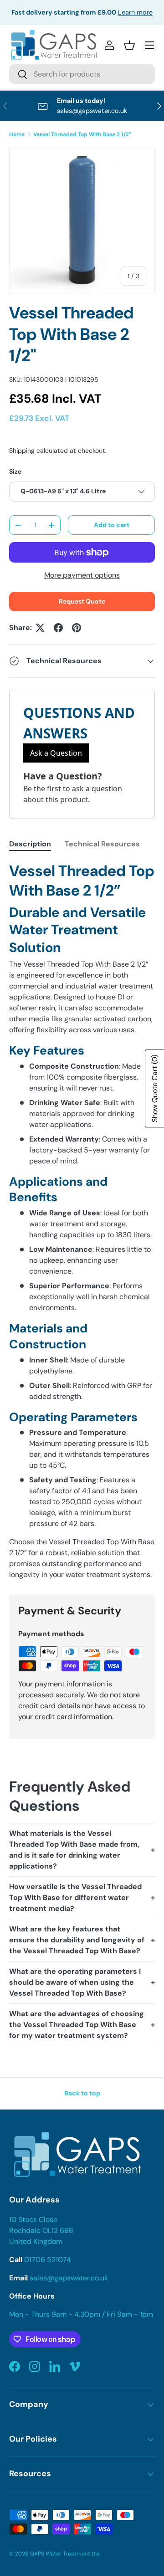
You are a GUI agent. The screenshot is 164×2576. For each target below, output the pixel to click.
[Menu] (149, 45)
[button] (129, 45)
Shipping (22, 451)
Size (15, 471)
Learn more (135, 12)
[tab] (30, 844)
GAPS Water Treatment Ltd (65, 2554)
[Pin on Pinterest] (77, 628)
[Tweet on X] (40, 628)
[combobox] (82, 74)
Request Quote (82, 601)
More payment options (82, 575)
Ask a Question (56, 753)
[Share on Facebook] (58, 628)
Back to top (82, 2093)
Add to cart (112, 525)
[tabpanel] (82, 1221)
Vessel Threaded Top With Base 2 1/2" (82, 134)
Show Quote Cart (155, 1088)
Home (17, 134)
